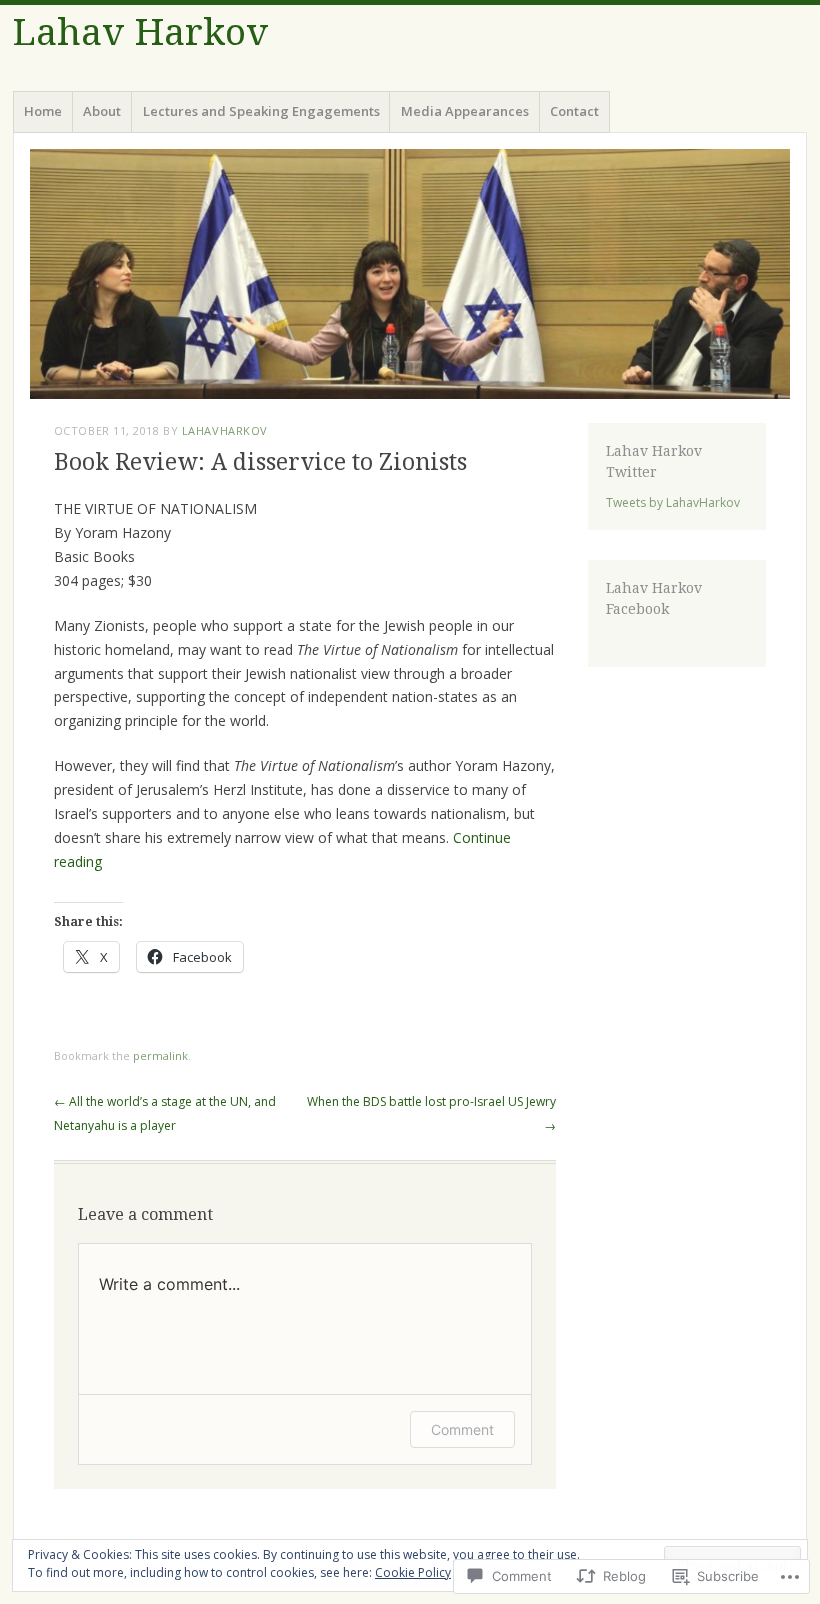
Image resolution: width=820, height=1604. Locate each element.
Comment (462, 1429)
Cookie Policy (413, 1572)
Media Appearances (465, 111)
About (102, 111)
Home (43, 111)
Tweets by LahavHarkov (673, 502)
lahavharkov (225, 430)
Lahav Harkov (141, 32)
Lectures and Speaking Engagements (261, 111)
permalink (160, 1055)
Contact (574, 111)
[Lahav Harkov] (410, 273)
